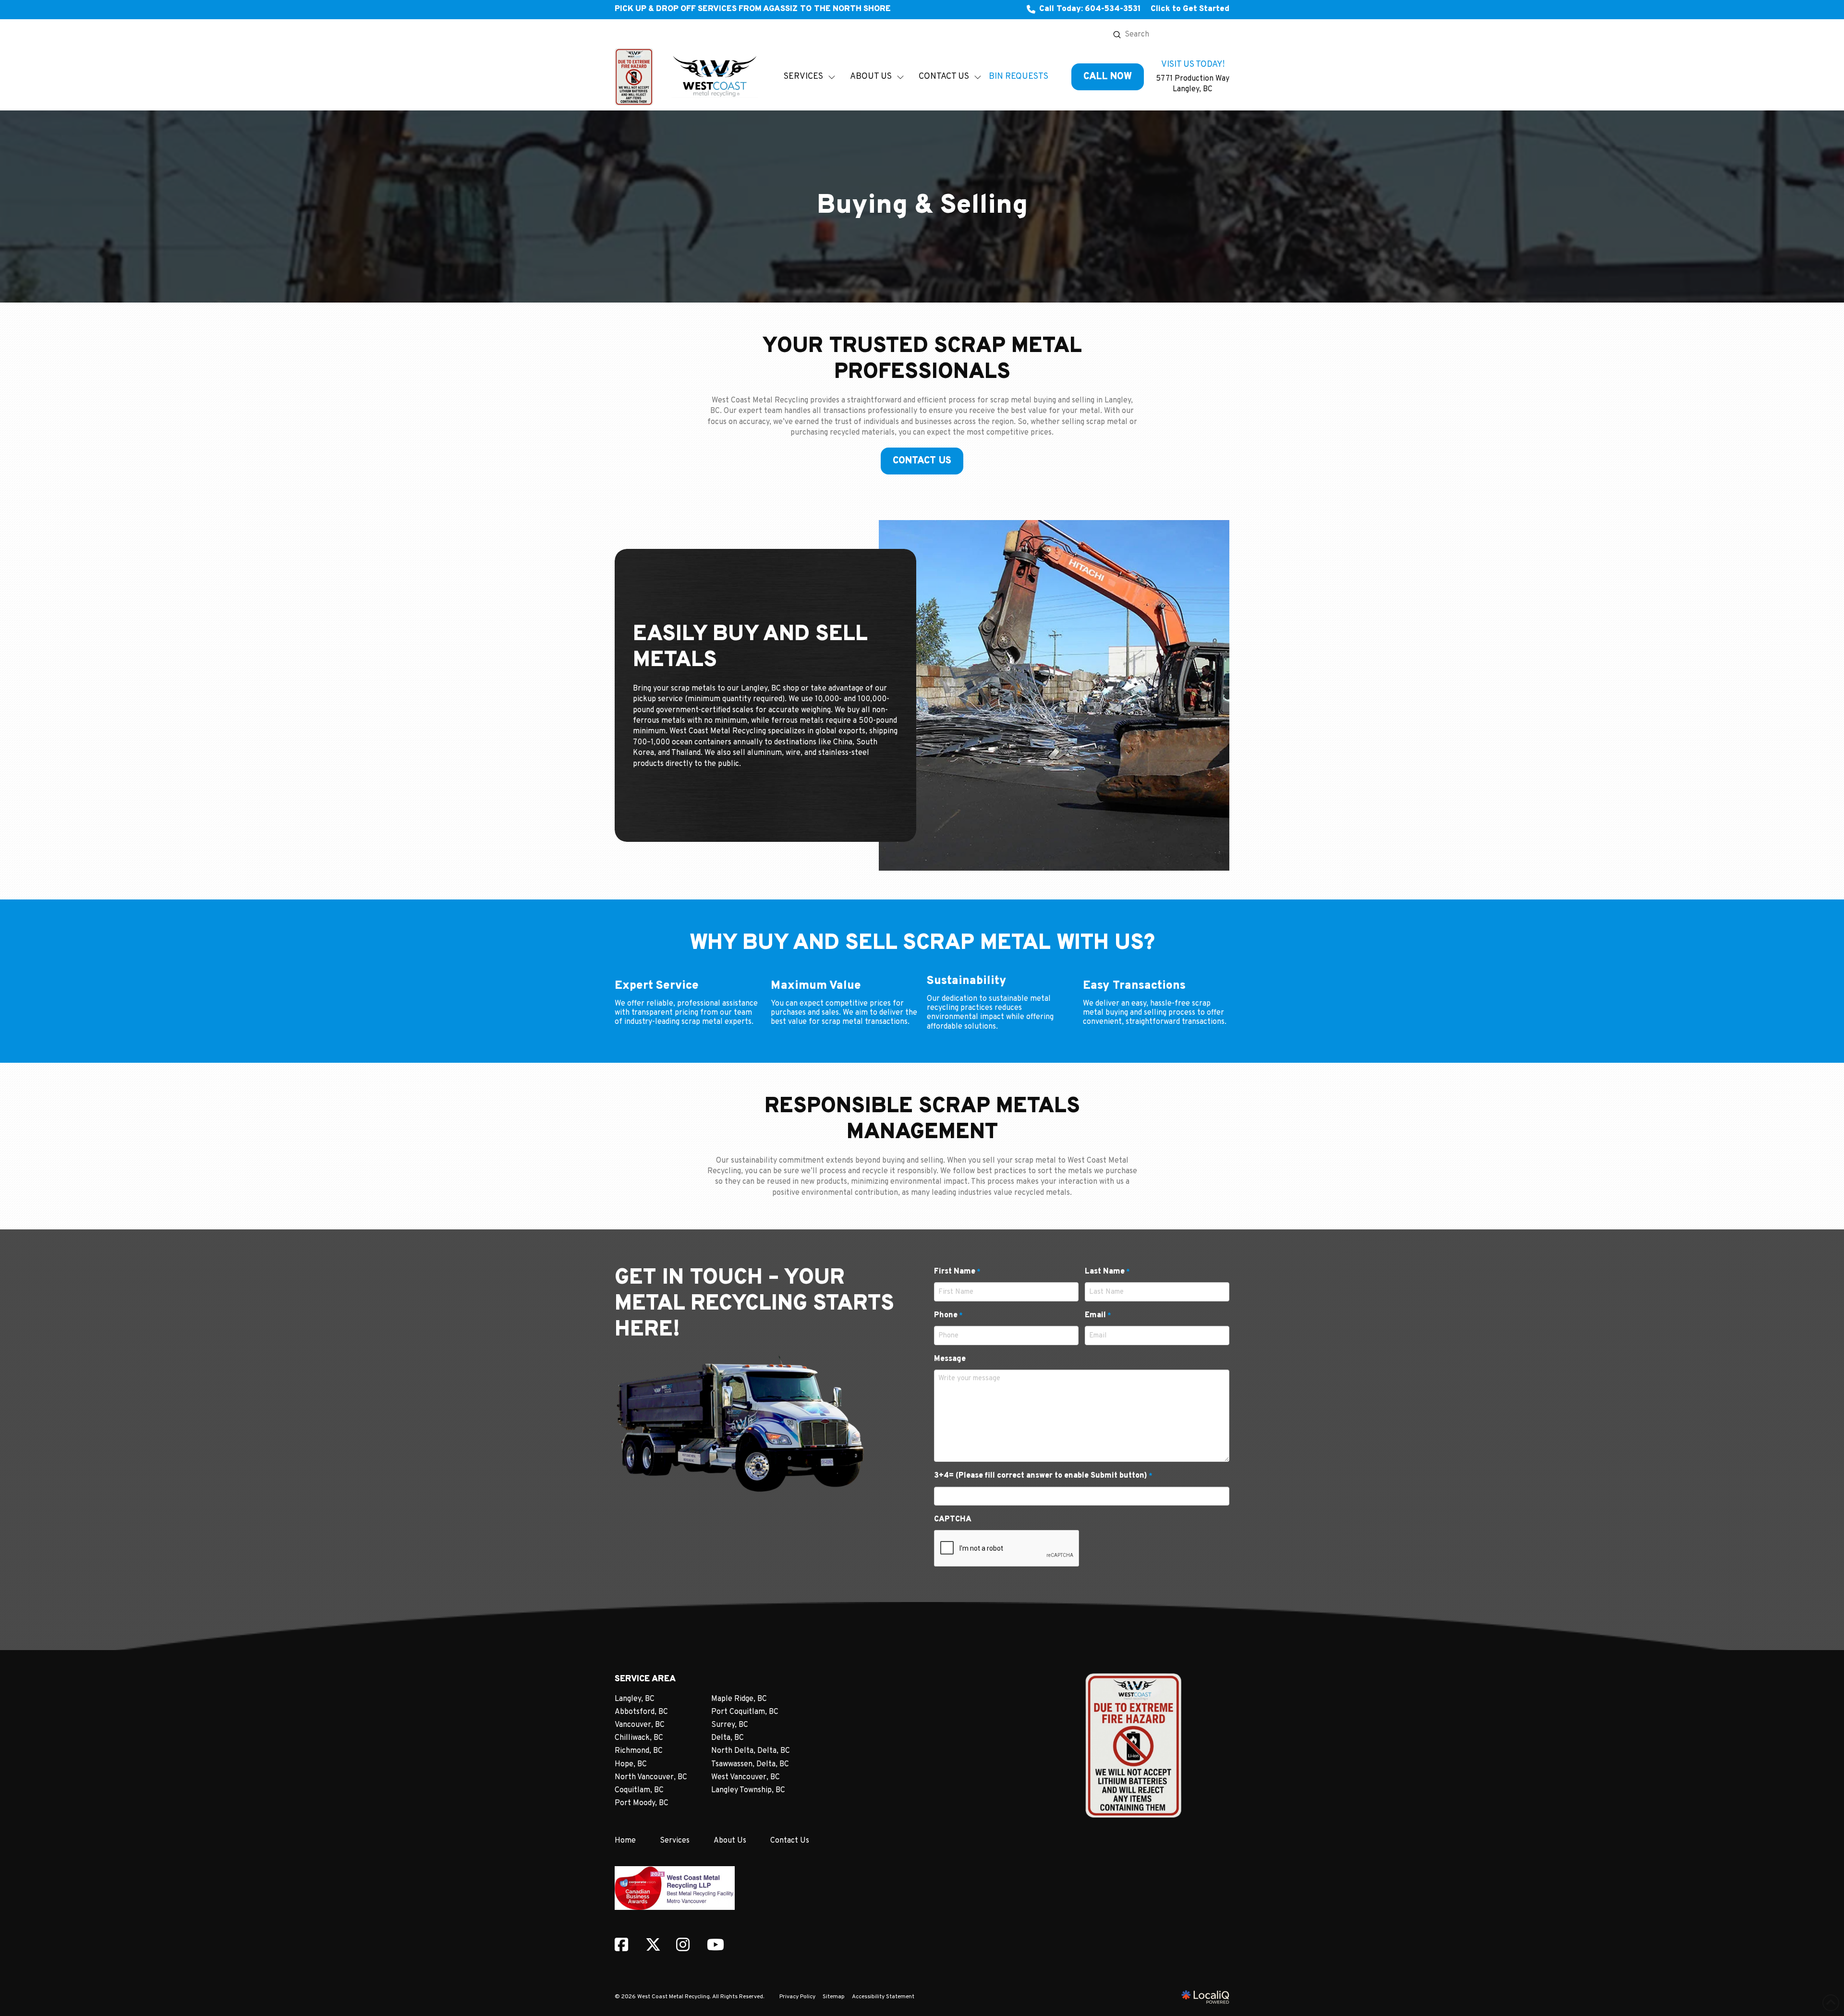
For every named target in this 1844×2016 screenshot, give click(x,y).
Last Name (1107, 1272)
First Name (957, 1272)
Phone (948, 1315)
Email (1098, 1315)
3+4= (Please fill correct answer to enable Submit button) (1043, 1476)
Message (950, 1359)
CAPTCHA (953, 1519)
